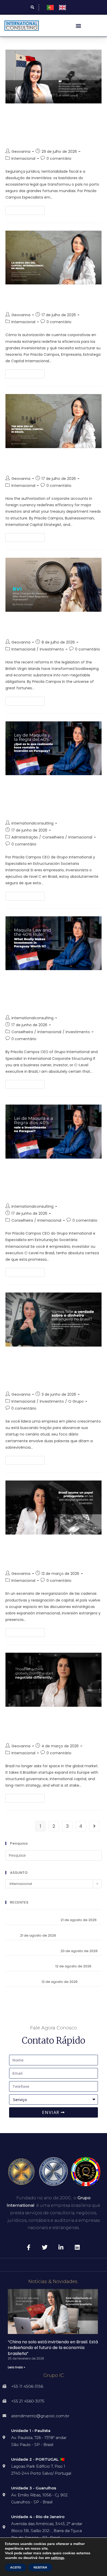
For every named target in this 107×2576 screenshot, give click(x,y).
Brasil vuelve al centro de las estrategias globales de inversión (53, 1553)
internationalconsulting (32, 823)
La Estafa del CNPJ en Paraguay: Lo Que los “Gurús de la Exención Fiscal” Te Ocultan (53, 798)
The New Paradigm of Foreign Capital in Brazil (45, 462)
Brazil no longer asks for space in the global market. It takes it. (51, 1725)
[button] (33, 7)
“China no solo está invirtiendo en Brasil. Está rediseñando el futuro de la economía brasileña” (53, 2348)
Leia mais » (16, 2367)
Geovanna (21, 152)
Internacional (23, 158)
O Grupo (76, 1401)
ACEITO (16, 2567)
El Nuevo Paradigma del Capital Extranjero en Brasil (51, 298)
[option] (64, 7)
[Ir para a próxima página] (94, 1826)
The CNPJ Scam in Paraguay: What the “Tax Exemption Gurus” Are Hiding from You (53, 993)
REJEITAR (40, 2567)
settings (58, 2558)
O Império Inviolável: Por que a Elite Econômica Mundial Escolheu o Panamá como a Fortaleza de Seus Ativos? (53, 126)
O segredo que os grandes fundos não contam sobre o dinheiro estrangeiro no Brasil (52, 1369)
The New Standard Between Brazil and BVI (51, 626)
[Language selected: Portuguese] (59, 7)
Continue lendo (27, 209)
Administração (25, 837)
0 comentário (59, 158)
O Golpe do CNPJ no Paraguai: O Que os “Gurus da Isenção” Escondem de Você (50, 1181)
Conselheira (53, 837)
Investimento (52, 649)
